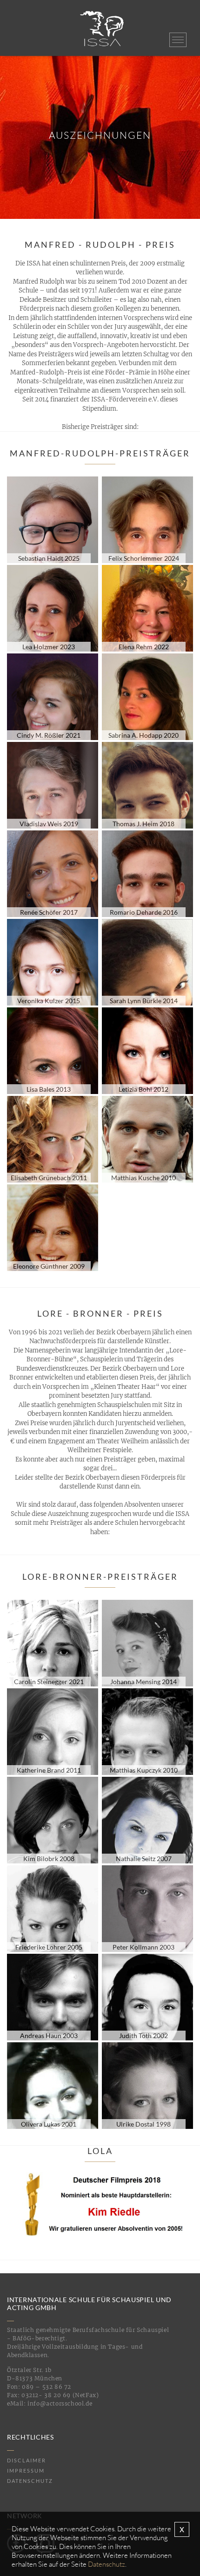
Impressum (26, 2471)
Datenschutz (30, 2481)
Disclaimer (27, 2460)
